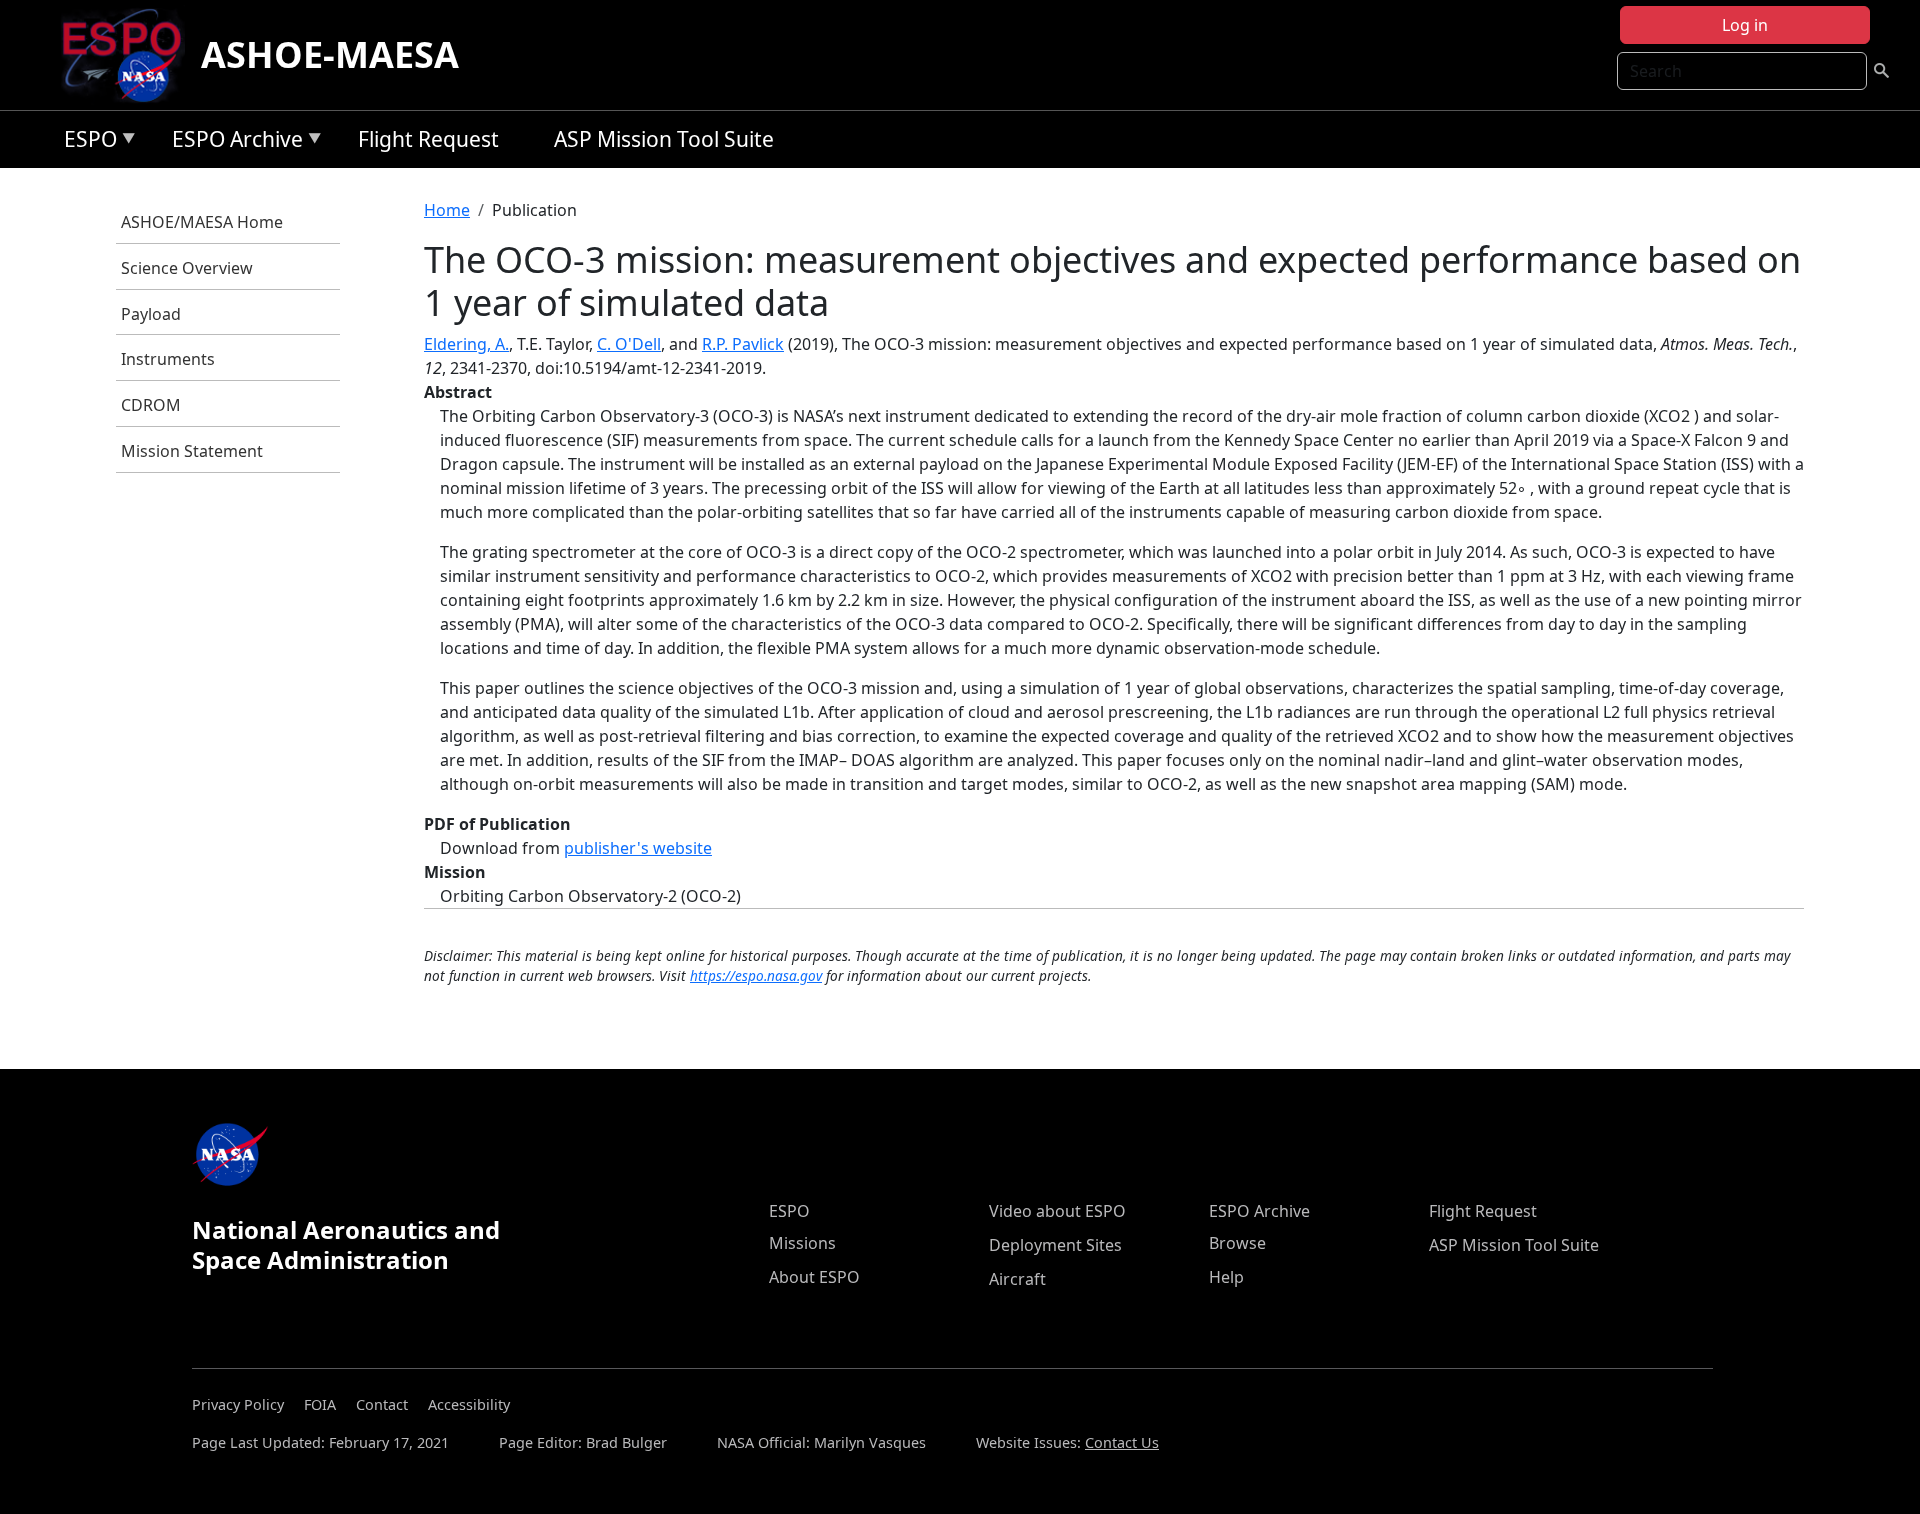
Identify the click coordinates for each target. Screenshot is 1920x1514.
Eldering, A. (466, 344)
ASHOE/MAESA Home (202, 222)
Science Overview (187, 268)
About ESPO (814, 1277)
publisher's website (638, 848)
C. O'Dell (629, 344)
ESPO (85, 142)
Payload (151, 314)
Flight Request (428, 139)
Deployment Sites (1055, 1245)
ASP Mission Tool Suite (664, 139)
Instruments (168, 359)
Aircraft (1017, 1279)
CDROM (151, 405)
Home (447, 210)
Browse (1237, 1243)
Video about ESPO (1057, 1211)
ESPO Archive (232, 142)
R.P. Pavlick (743, 344)
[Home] (129, 55)
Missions (802, 1243)
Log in (1745, 25)
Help (1226, 1277)
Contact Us (1122, 1442)
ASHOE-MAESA (330, 54)
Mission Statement (192, 451)
